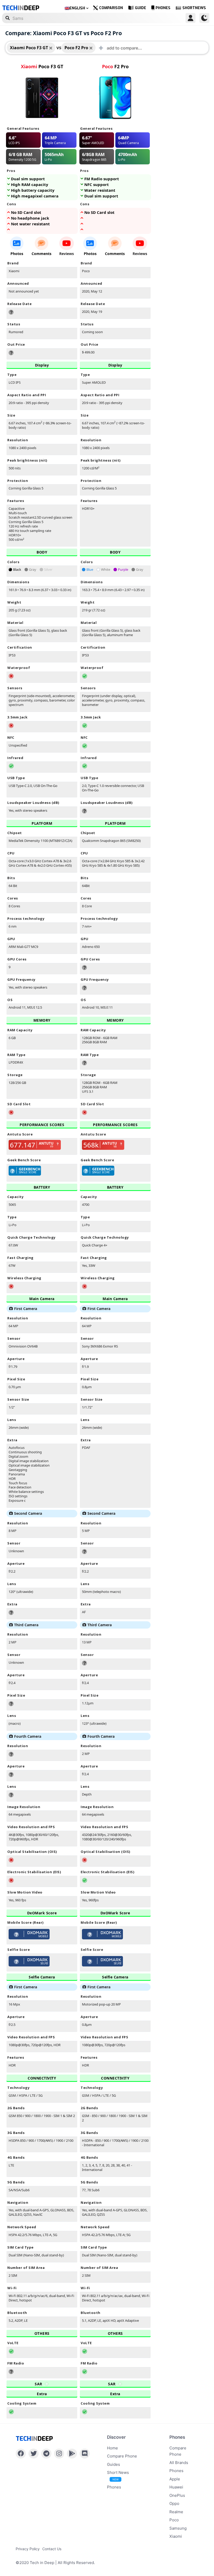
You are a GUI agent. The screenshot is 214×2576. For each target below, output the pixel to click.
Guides (114, 2464)
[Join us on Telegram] (46, 2454)
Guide (141, 8)
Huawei (176, 2487)
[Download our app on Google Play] (72, 2454)
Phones (163, 8)
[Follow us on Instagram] (59, 2454)
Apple (175, 2479)
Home (112, 2448)
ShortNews (194, 8)
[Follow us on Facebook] (21, 2454)
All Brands (179, 2463)
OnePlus (177, 2495)
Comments (41, 254)
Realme (176, 2512)
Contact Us (52, 2549)
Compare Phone (122, 2456)
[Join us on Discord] (85, 2454)
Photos (17, 254)
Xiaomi (176, 2536)
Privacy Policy (28, 2549)
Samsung (178, 2528)
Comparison (111, 8)
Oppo (174, 2503)
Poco (174, 2520)
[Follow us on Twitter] (34, 2454)
